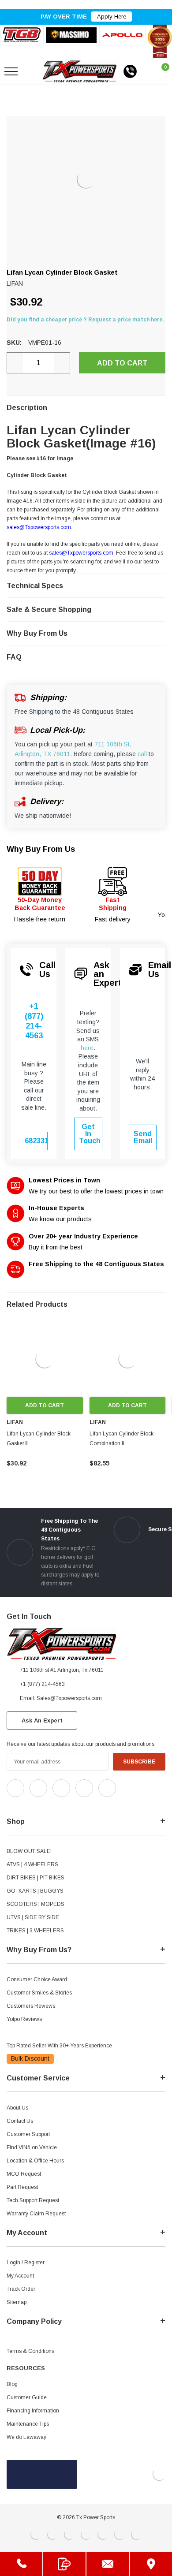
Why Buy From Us (41, 849)
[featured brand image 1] (71, 35)
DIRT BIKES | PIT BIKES (36, 1878)
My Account (20, 2276)
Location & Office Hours (35, 2161)
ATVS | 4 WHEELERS (32, 1864)
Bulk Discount (30, 2058)
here (87, 1048)
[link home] (80, 71)
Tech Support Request (33, 2200)
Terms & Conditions (30, 2351)
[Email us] (108, 2564)
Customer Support (28, 2134)
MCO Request (24, 2174)
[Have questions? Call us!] (21, 2564)
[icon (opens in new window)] (15, 1788)
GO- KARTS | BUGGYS (35, 1891)
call (142, 754)
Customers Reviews (31, 2006)
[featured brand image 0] (22, 35)
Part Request (22, 2187)
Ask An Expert (42, 1720)
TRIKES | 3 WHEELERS (35, 1931)
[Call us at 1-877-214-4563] (130, 71)
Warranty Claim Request (36, 2214)
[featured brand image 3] (122, 35)
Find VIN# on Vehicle (32, 2147)
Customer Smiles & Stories (39, 1993)
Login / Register (26, 2263)
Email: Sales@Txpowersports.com (61, 1698)
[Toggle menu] (11, 71)
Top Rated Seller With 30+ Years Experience (59, 2046)
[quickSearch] (32, 71)
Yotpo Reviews (24, 2019)
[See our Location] (151, 2564)
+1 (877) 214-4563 (34, 1021)
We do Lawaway (26, 2437)
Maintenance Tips (28, 2424)
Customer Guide (27, 2397)
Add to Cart (45, 1405)
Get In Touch (90, 1134)
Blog (12, 2384)
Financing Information (33, 2411)
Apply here (112, 17)
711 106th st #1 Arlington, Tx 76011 (62, 1670)
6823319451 (36, 1141)
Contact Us (20, 2121)
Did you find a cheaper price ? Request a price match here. (85, 320)
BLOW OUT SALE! (29, 1851)
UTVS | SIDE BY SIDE (33, 1917)
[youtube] (31, 1804)
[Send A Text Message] (64, 2564)
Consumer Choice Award (37, 1980)
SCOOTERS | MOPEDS (36, 1904)
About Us (17, 2108)
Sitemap (17, 2302)
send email (143, 1137)
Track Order (21, 2289)
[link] (45, 1359)
